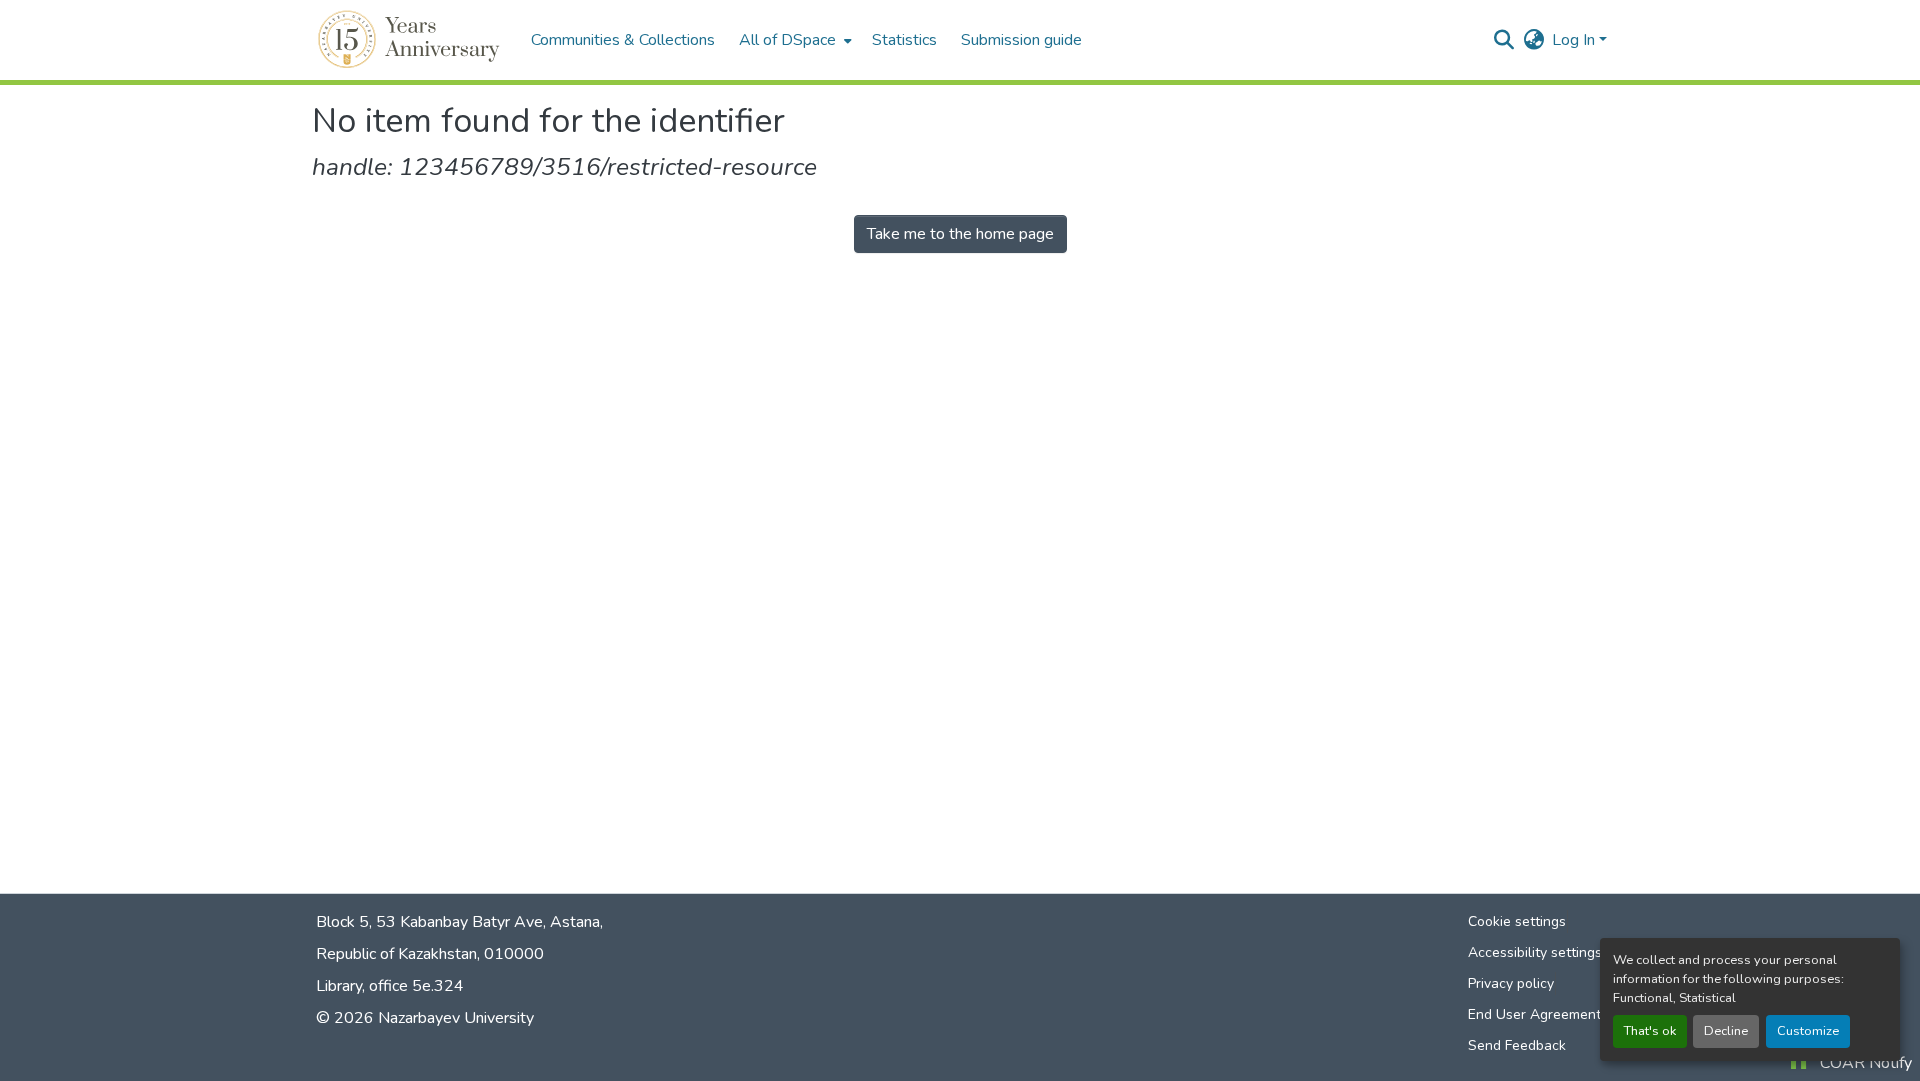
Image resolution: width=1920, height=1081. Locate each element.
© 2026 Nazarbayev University (425, 1018)
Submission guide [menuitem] (1021, 40)
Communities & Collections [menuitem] (623, 40)
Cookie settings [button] (1517, 921)
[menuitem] (793, 40)
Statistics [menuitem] (904, 40)
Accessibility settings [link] (1535, 952)
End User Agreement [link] (1534, 1014)
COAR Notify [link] (1866, 1063)
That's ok (1650, 1031)
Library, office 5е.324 (390, 986)
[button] (411, 40)
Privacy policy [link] (1511, 983)
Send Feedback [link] (1517, 1045)
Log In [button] (1575, 40)
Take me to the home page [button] (960, 234)
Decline (1726, 1031)
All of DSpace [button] (787, 40)
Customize (1808, 1031)
